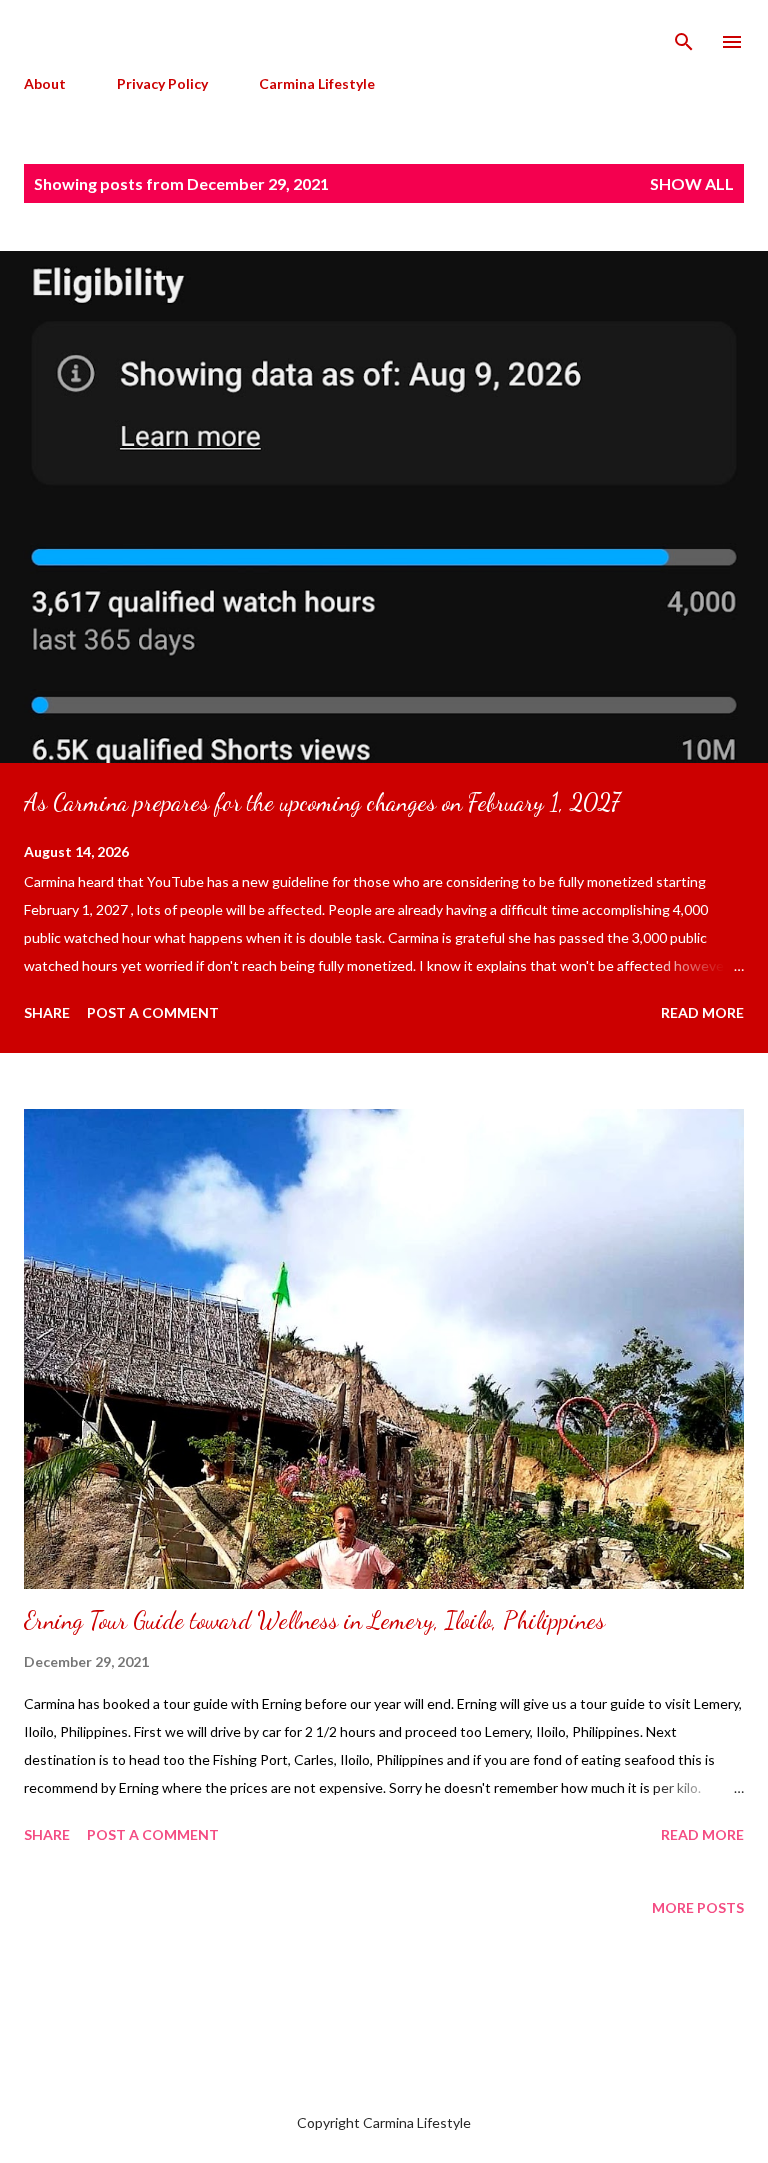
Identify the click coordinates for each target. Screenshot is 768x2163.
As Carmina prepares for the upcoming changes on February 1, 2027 (322, 802)
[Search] (684, 36)
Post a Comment (153, 1012)
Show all (692, 183)
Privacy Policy (162, 83)
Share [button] (47, 1012)
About (45, 83)
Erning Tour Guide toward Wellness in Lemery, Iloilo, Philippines (314, 1620)
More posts (698, 1907)
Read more (702, 1012)
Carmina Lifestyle (317, 83)
